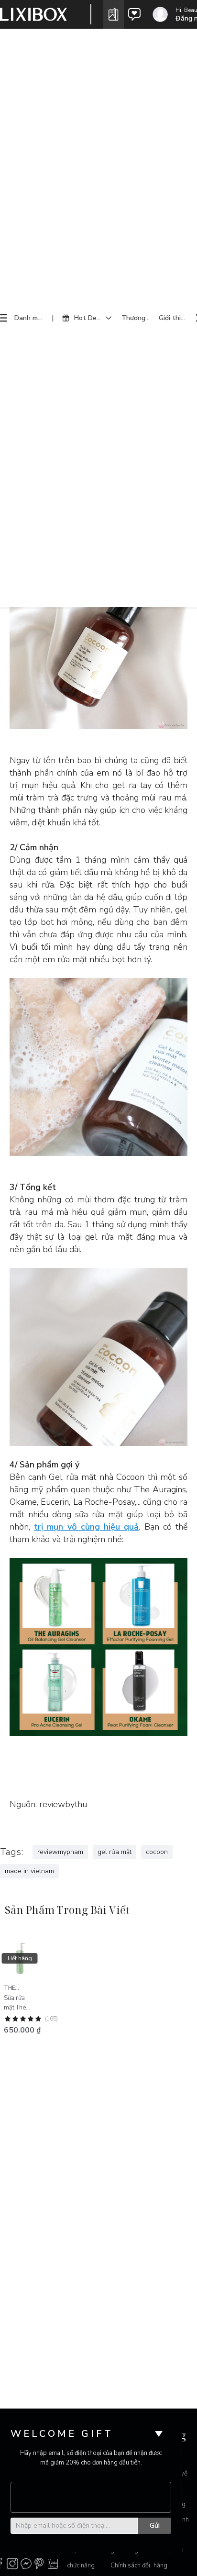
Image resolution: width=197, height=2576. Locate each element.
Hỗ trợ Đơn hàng (169, 2558)
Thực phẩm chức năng (82, 2558)
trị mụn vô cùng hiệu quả (86, 1527)
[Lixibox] (33, 14)
